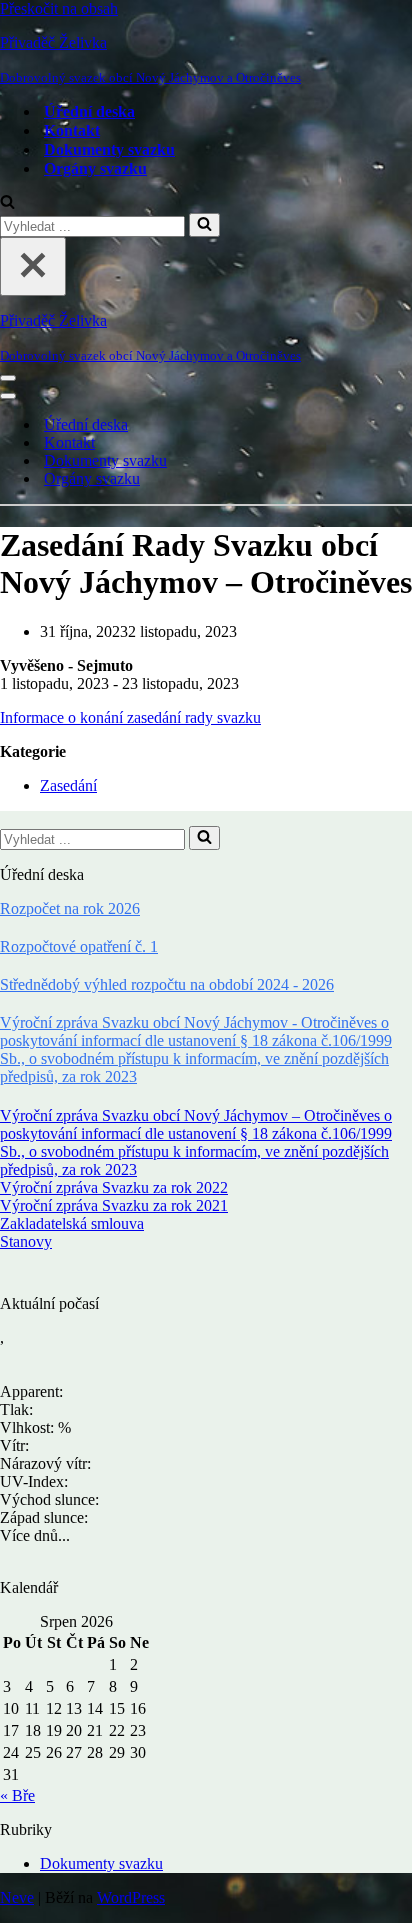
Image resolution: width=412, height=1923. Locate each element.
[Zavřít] (33, 266)
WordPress (131, 1897)
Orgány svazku (95, 168)
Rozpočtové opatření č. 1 (79, 946)
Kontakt (72, 130)
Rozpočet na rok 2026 (70, 908)
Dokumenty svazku (109, 149)
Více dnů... (35, 1535)
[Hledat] (7, 203)
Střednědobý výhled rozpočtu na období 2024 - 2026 (167, 984)
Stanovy (26, 1241)
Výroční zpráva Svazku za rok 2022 (114, 1187)
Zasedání (68, 785)
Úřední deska (89, 111)
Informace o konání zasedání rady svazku (130, 717)
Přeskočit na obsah (59, 8)
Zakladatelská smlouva (72, 1223)
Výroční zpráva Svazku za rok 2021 (114, 1205)
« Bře (17, 1795)
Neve (17, 1897)
